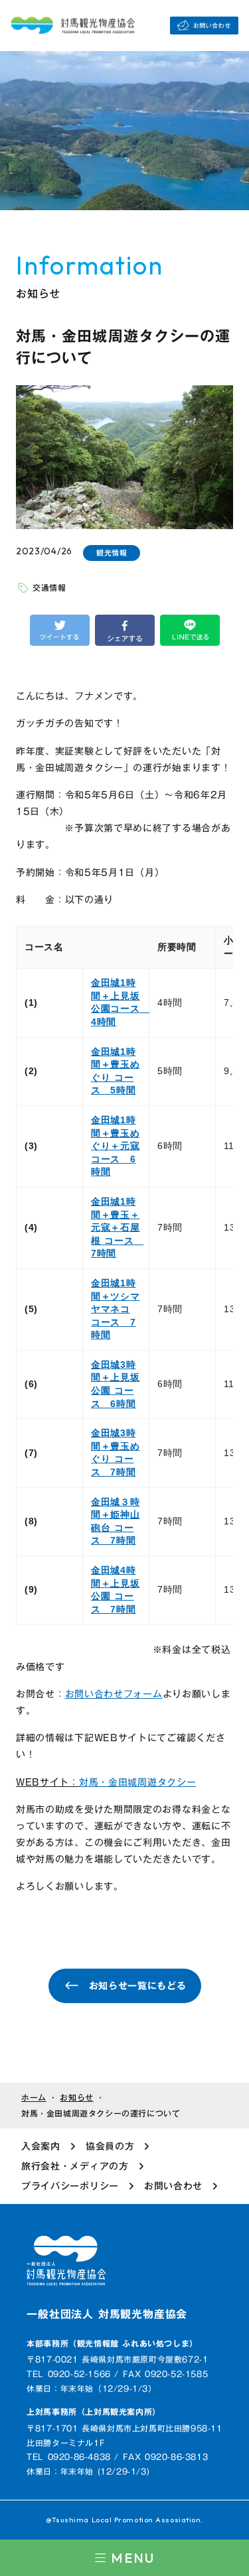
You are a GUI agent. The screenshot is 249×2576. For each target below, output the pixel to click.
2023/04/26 (44, 551)
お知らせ (76, 2098)
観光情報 (112, 553)
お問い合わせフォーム (114, 1694)
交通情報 (49, 587)
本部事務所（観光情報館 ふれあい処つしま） (112, 2344)
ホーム (34, 2098)
